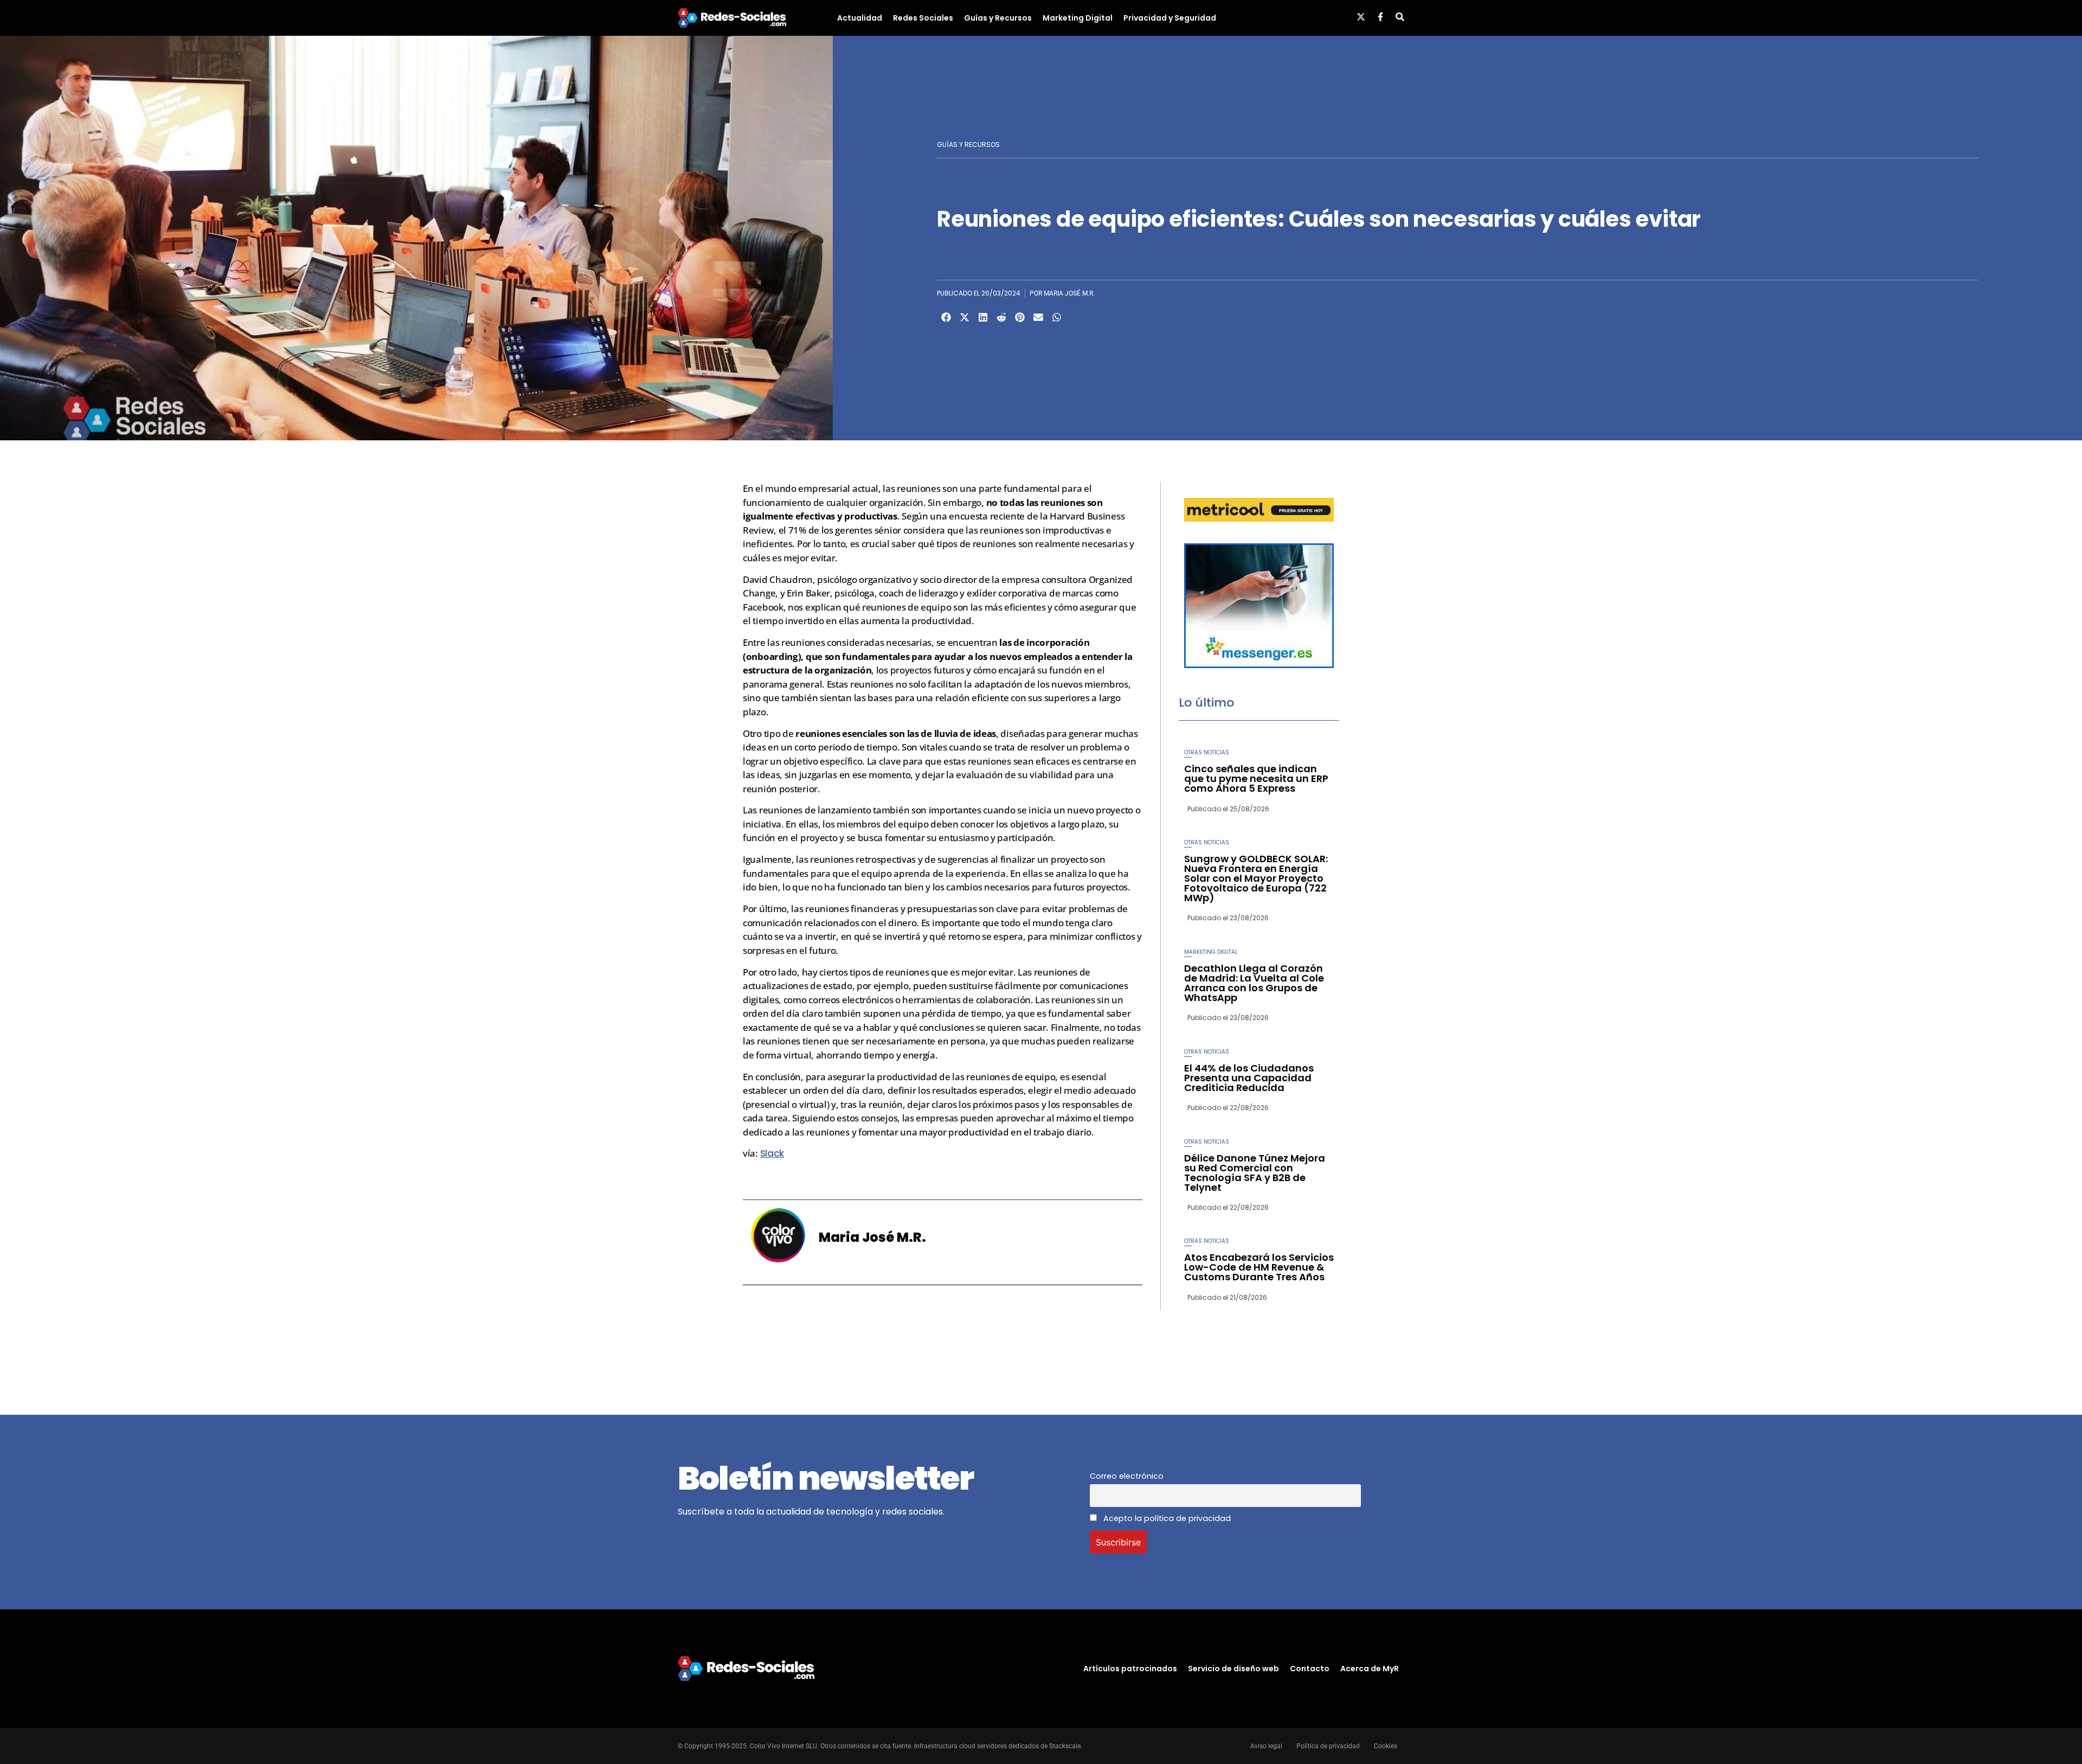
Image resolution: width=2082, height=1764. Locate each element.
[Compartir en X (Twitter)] (965, 317)
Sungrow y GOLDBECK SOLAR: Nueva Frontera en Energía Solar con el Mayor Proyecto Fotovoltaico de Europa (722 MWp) (1256, 878)
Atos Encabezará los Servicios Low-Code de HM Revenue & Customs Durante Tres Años (1259, 1267)
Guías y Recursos (998, 18)
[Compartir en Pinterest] (1020, 317)
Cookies (1386, 1746)
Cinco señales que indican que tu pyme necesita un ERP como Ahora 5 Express (1256, 778)
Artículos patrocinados (1130, 1669)
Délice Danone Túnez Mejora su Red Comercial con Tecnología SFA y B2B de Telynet (1255, 1173)
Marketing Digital (1078, 18)
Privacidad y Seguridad (1170, 18)
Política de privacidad (1328, 1746)
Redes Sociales (923, 18)
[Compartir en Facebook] (946, 317)
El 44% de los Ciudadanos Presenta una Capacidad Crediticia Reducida (1249, 1078)
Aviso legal (1266, 1746)
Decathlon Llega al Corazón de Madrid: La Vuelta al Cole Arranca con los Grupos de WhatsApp (1254, 983)
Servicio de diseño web (1233, 1669)
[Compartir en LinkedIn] (983, 317)
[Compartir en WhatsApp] (1057, 317)
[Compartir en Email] (1038, 317)
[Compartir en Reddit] (1001, 317)
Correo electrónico (1127, 1476)
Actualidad (860, 18)
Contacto (1310, 1669)
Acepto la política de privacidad (1166, 1518)
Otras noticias (1207, 752)
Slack (772, 1153)
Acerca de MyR (1370, 1669)
